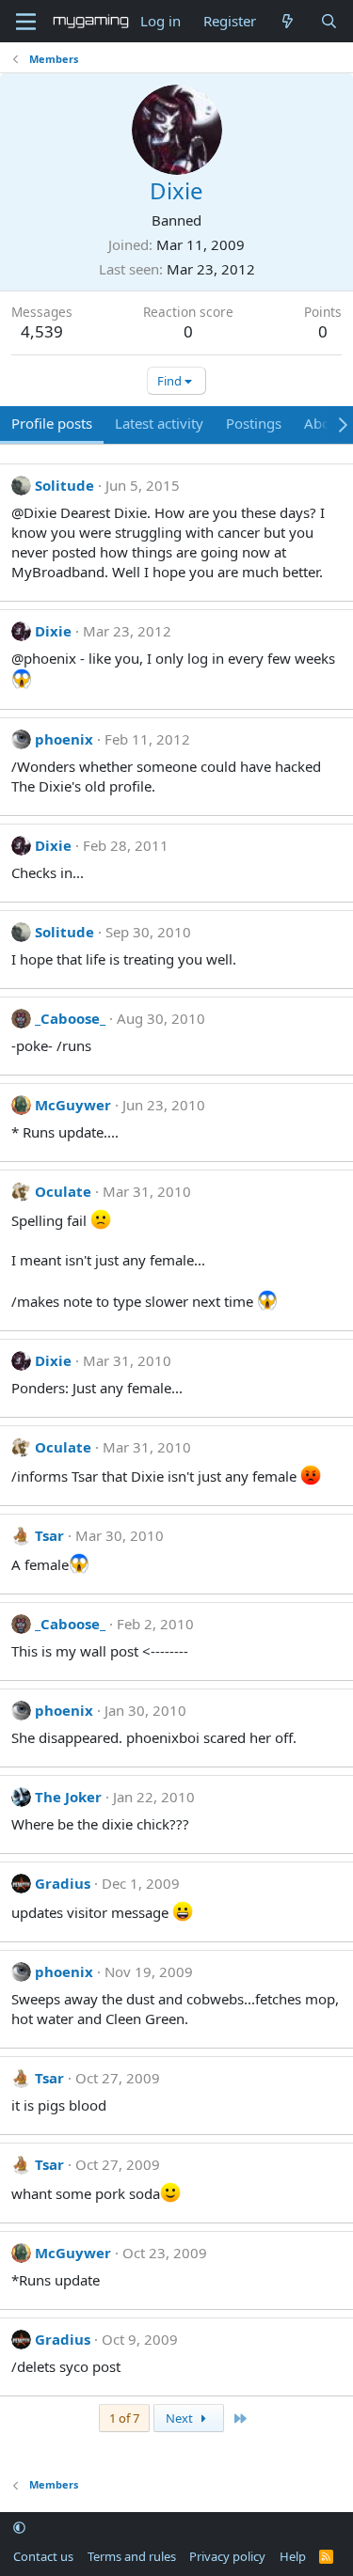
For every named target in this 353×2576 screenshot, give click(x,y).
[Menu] (26, 22)
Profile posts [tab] (52, 423)
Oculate (63, 1191)
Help (293, 2556)
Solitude (64, 485)
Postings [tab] (254, 423)
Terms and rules (132, 2556)
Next (181, 2418)
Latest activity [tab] (159, 423)
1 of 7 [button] (124, 2418)
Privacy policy (227, 2556)
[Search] (329, 21)
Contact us (43, 2556)
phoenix (64, 739)
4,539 (42, 331)
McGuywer (73, 1105)
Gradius (63, 1883)
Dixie (53, 631)
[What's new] (288, 21)
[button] (19, 2528)
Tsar (49, 1535)
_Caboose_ (70, 1018)
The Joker (68, 1797)
